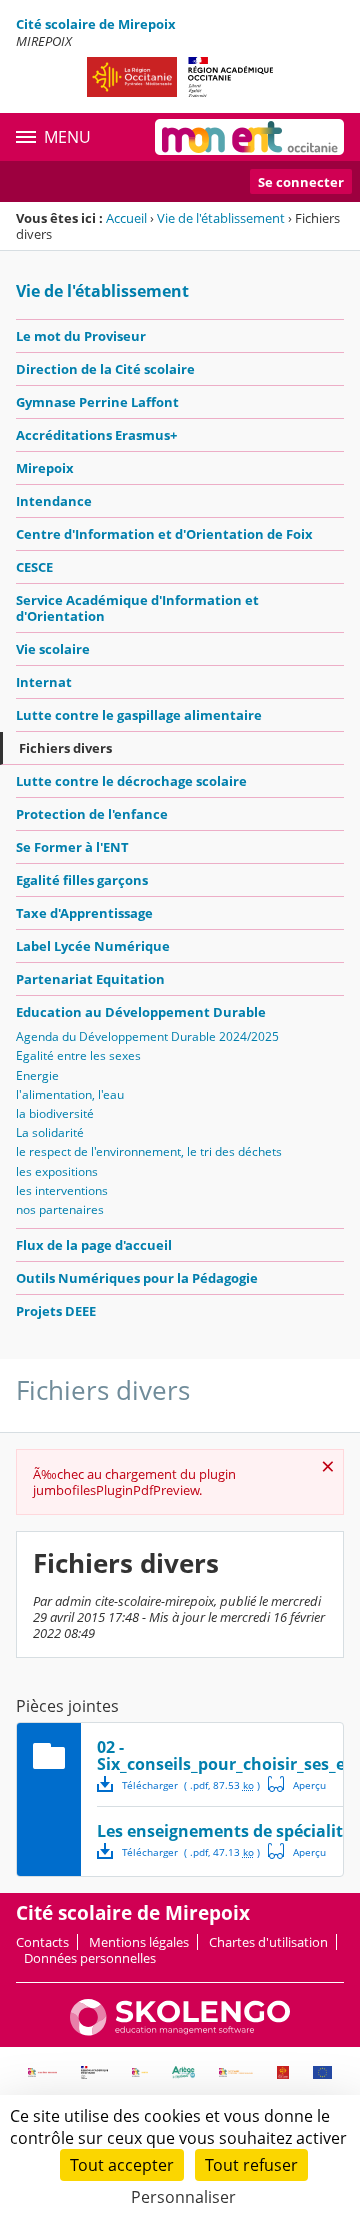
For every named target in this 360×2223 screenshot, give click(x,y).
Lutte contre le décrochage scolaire (131, 781)
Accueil (126, 218)
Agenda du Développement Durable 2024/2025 (147, 1036)
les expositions (57, 1171)
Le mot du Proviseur (81, 336)
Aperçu (297, 1784)
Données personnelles (90, 1958)
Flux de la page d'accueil (94, 1245)
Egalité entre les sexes (78, 1055)
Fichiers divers (65, 748)
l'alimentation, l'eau (70, 1094)
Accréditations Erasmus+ (96, 435)
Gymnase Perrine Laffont (97, 402)
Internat (44, 682)
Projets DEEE (56, 1311)
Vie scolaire (53, 649)
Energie (37, 1075)
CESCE (34, 567)
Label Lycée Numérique (93, 946)
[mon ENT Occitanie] (249, 137)
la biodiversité (55, 1113)
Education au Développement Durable (141, 1012)
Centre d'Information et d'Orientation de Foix (164, 534)
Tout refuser (251, 2165)
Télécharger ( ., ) (191, 1785)
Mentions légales (139, 1942)
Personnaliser (183, 2197)
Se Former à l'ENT (72, 847)
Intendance (54, 501)
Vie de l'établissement (221, 218)
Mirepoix (45, 468)
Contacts (42, 1942)
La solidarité (50, 1132)
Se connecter (301, 182)
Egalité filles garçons (82, 880)
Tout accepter (122, 2165)
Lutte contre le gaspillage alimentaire (139, 715)
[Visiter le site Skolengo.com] (180, 2031)
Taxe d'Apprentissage (84, 913)
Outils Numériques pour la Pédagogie (137, 1278)
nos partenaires (60, 1209)
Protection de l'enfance (92, 814)
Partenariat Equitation (90, 979)
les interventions (62, 1190)
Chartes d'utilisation (268, 1942)
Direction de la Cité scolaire (105, 369)
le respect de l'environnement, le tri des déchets (149, 1151)
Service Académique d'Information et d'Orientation (137, 608)
